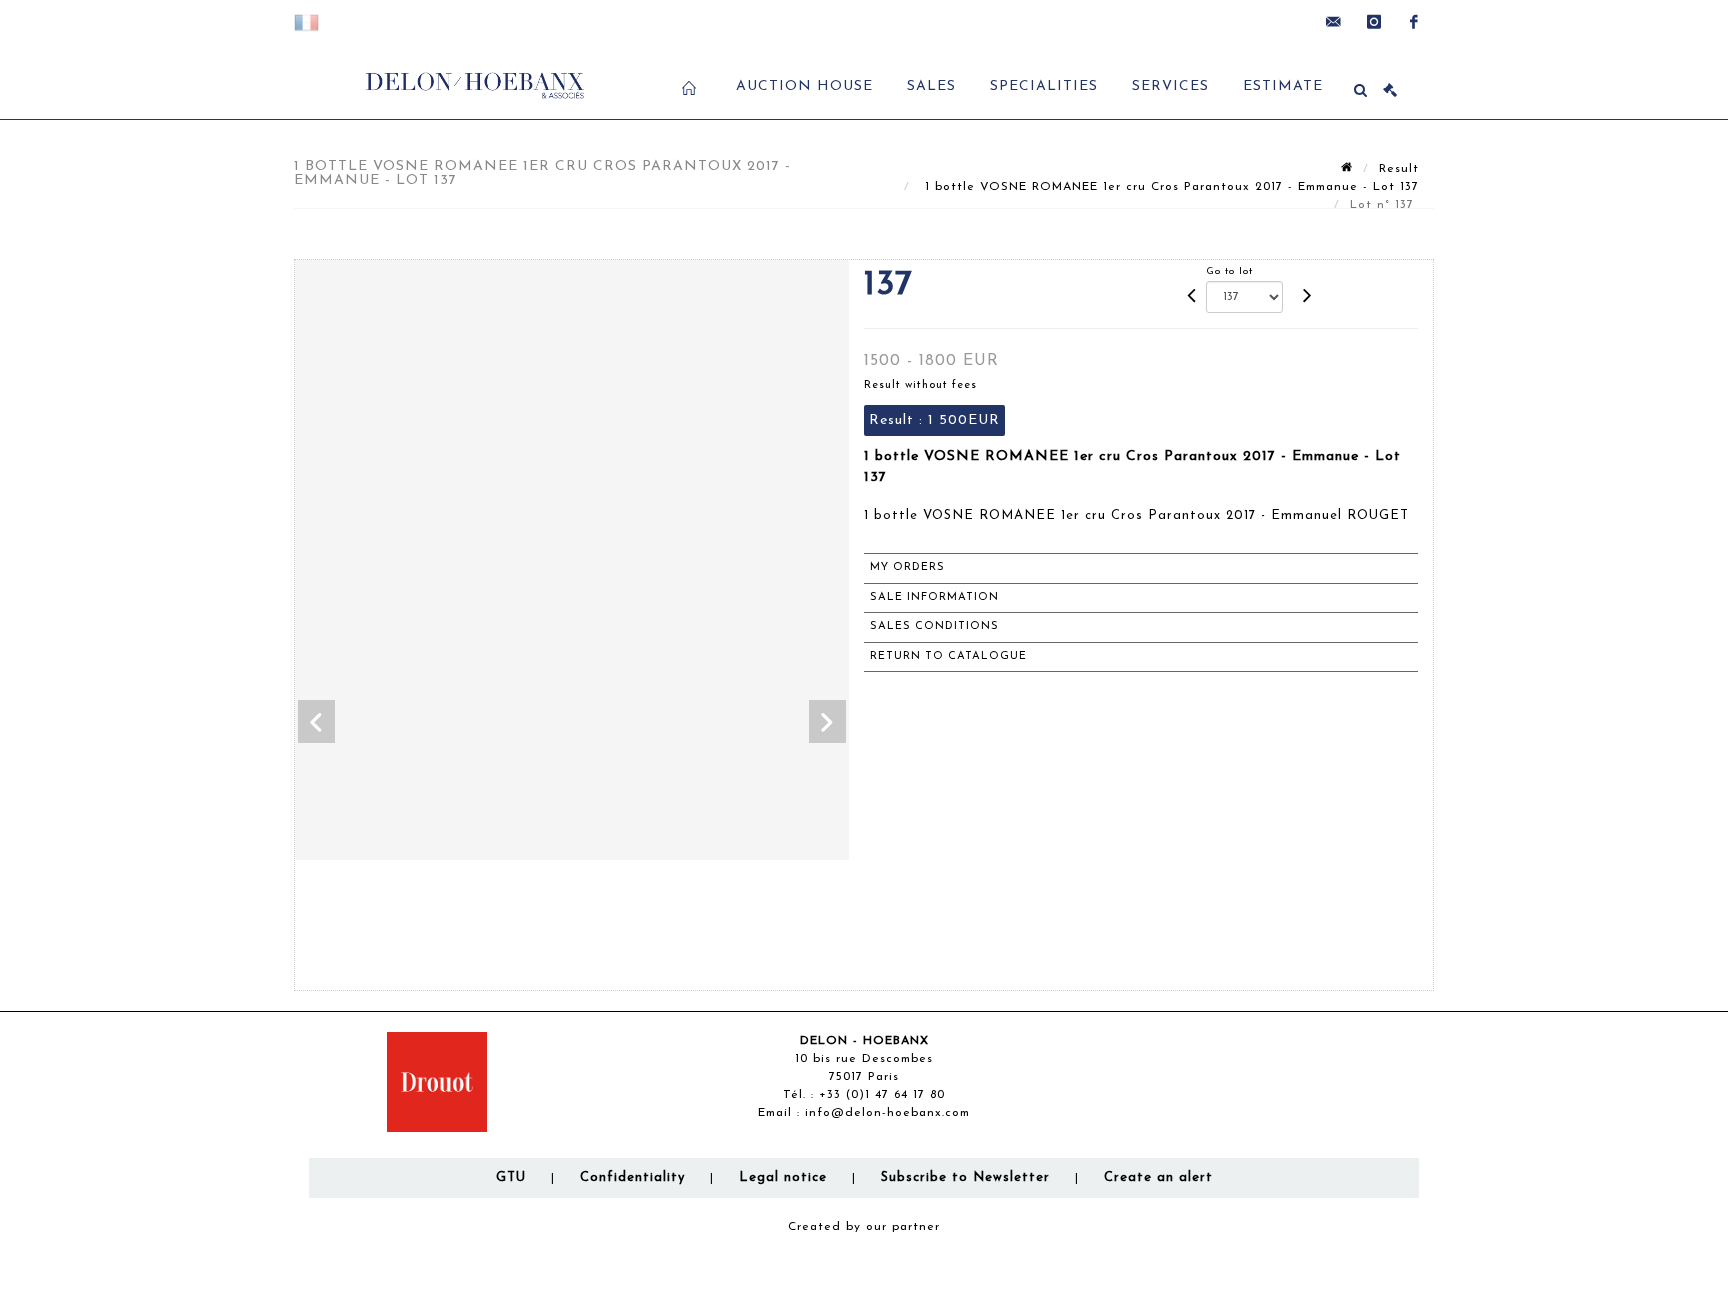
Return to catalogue (948, 656)
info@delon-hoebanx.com (887, 1113)
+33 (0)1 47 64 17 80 (882, 1095)
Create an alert (1158, 1177)
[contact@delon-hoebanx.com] (1334, 22)
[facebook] (1414, 22)
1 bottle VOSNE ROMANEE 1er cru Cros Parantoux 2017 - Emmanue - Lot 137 (1169, 187)
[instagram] (1374, 22)
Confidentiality (632, 1177)
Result (1399, 169)
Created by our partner (864, 1227)
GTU (511, 1177)
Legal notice (783, 1177)
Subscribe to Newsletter (965, 1177)
